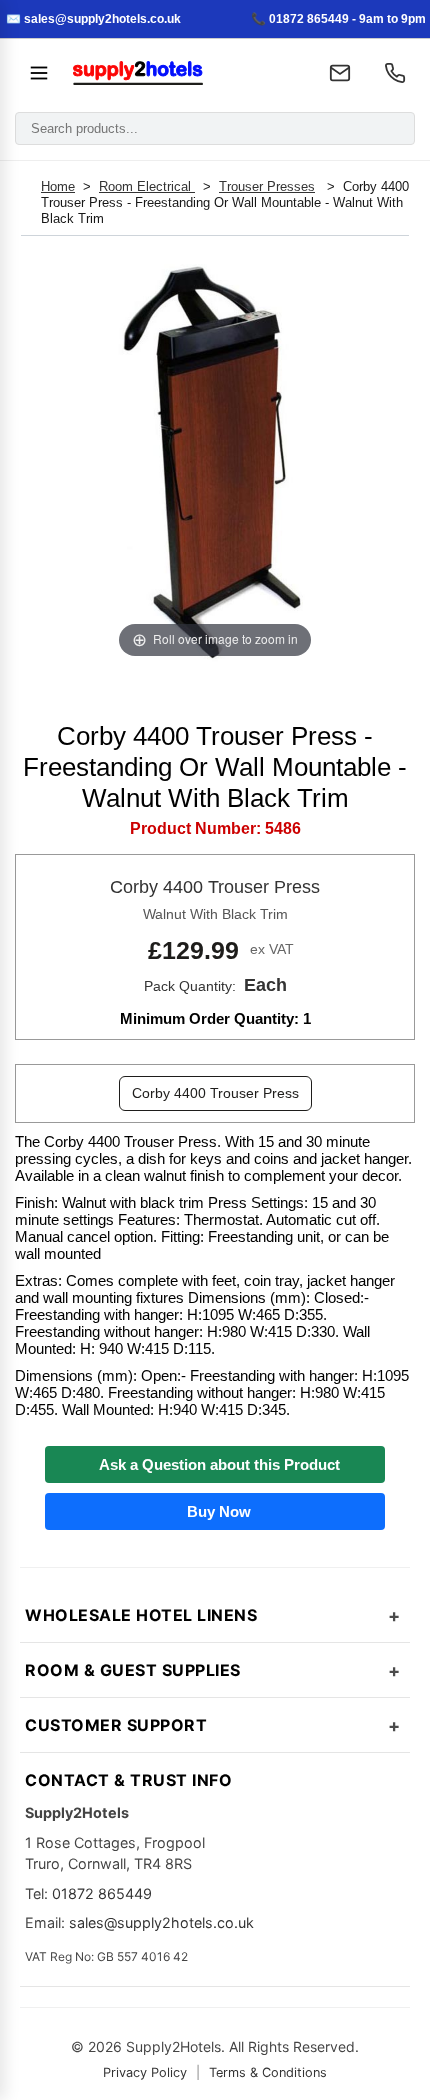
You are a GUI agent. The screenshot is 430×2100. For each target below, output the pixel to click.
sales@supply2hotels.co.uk (161, 1922)
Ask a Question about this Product (215, 1464)
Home (58, 186)
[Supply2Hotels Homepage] (184, 73)
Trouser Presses (267, 186)
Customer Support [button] (116, 1725)
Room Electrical (147, 186)
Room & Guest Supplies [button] (133, 1670)
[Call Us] (395, 73)
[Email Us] (340, 73)
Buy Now (215, 1511)
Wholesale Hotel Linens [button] (141, 1615)
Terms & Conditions (268, 2072)
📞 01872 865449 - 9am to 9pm (338, 19)
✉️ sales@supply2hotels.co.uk (93, 19)
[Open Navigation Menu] (39, 73)
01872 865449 (102, 1893)
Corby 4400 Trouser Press (215, 1093)
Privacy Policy (145, 2072)
